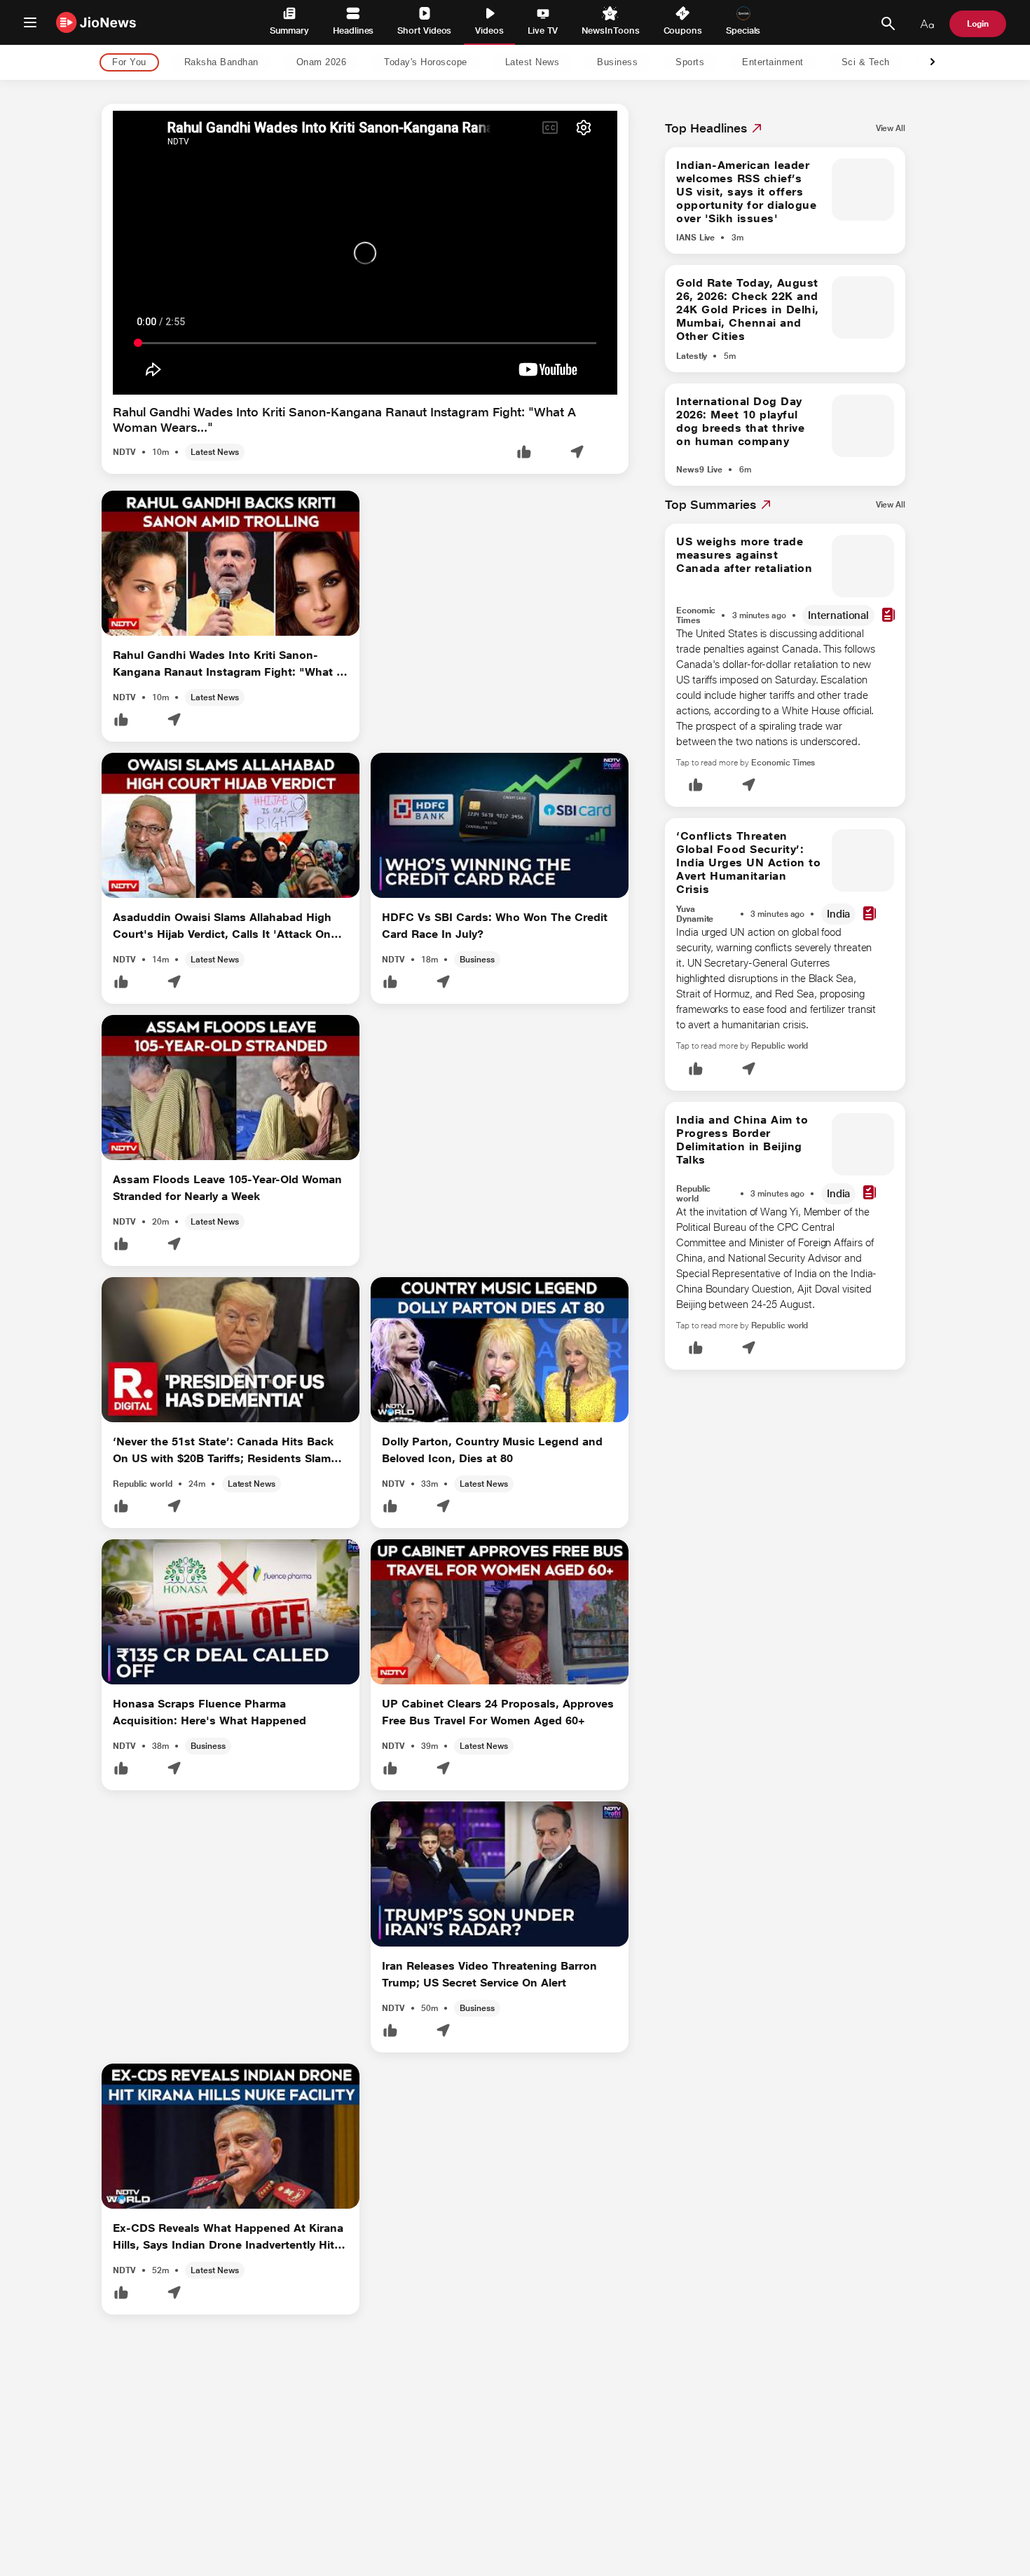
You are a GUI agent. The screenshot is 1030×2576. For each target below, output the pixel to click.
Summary (289, 30)
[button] (524, 453)
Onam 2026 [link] (322, 63)
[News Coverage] (888, 616)
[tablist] (504, 63)
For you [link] (129, 63)
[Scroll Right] (933, 63)
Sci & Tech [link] (866, 63)
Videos (489, 30)
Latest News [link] (533, 63)
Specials (743, 30)
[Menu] (30, 22)
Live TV (543, 30)
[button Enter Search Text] (888, 24)
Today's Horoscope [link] (426, 63)
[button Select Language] (927, 24)
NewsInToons (610, 30)
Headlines (353, 30)
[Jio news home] (96, 22)
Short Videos (424, 30)
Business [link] (617, 63)
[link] (891, 128)
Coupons (683, 30)
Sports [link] (690, 63)
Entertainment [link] (773, 63)
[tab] (125, 63)
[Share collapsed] (577, 453)
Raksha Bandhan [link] (221, 63)
